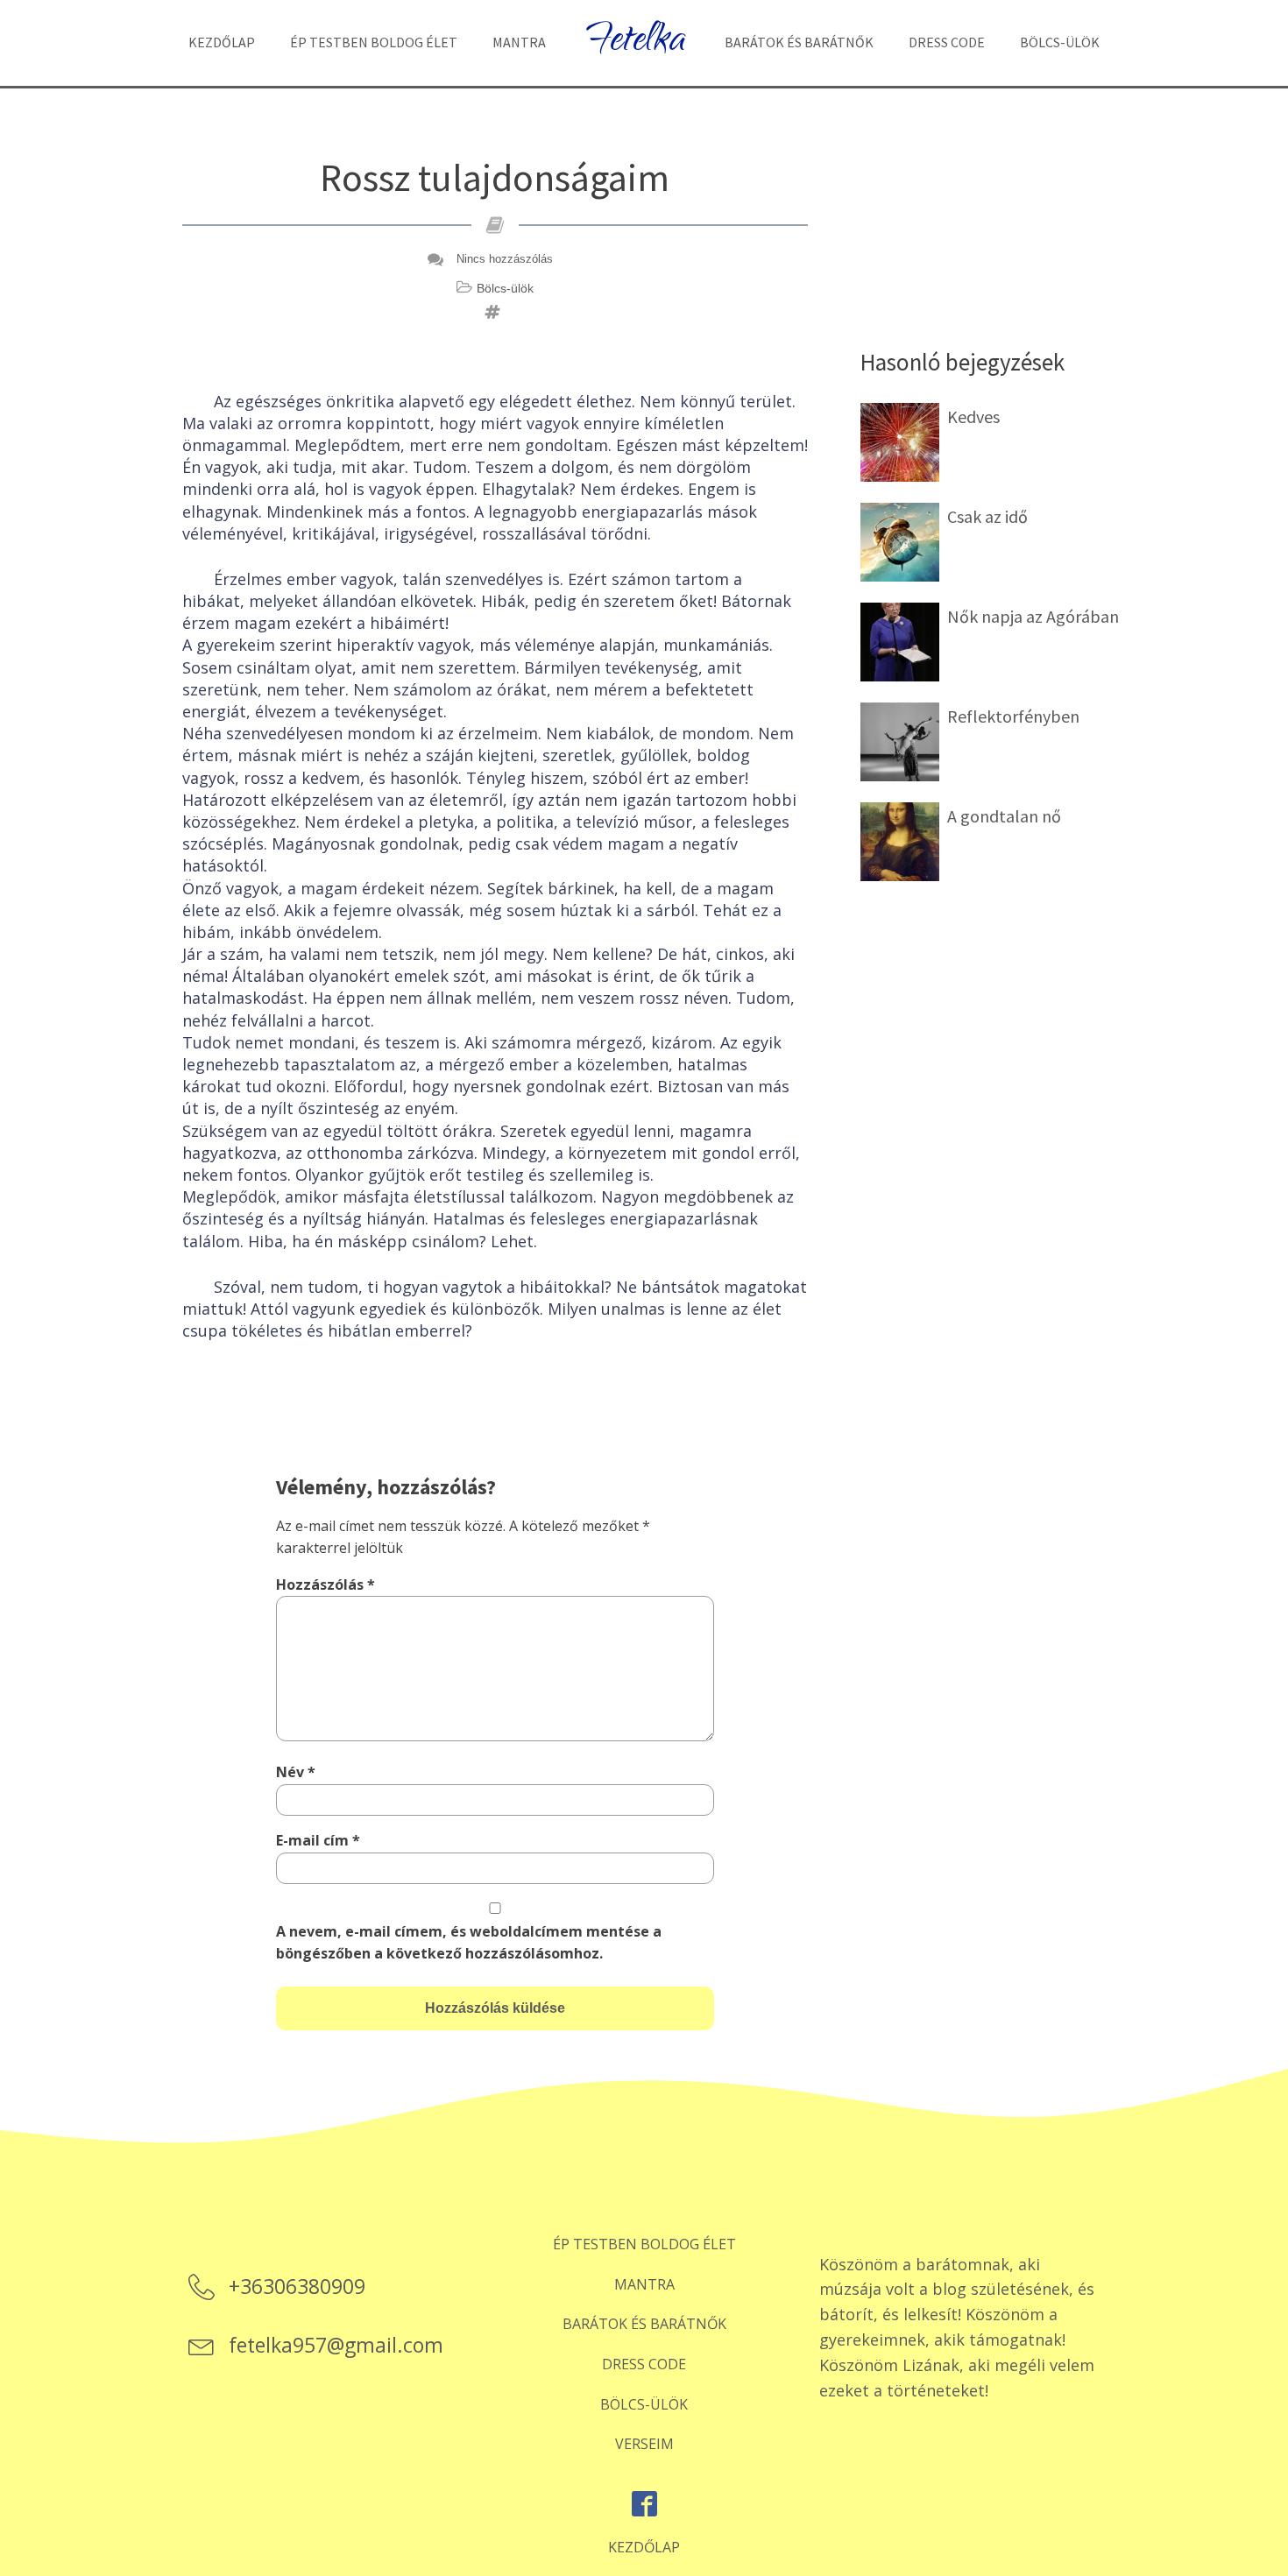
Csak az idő (987, 516)
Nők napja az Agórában (1033, 616)
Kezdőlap (222, 42)
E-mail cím (318, 1840)
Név (296, 1772)
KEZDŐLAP (644, 2547)
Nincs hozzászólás (505, 259)
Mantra (519, 42)
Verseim (644, 2444)
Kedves (973, 416)
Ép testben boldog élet (374, 42)
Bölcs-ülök (1060, 42)
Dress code (947, 42)
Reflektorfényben (1013, 716)
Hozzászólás (326, 1584)
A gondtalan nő (1004, 816)
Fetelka (635, 42)
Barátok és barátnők (799, 42)
